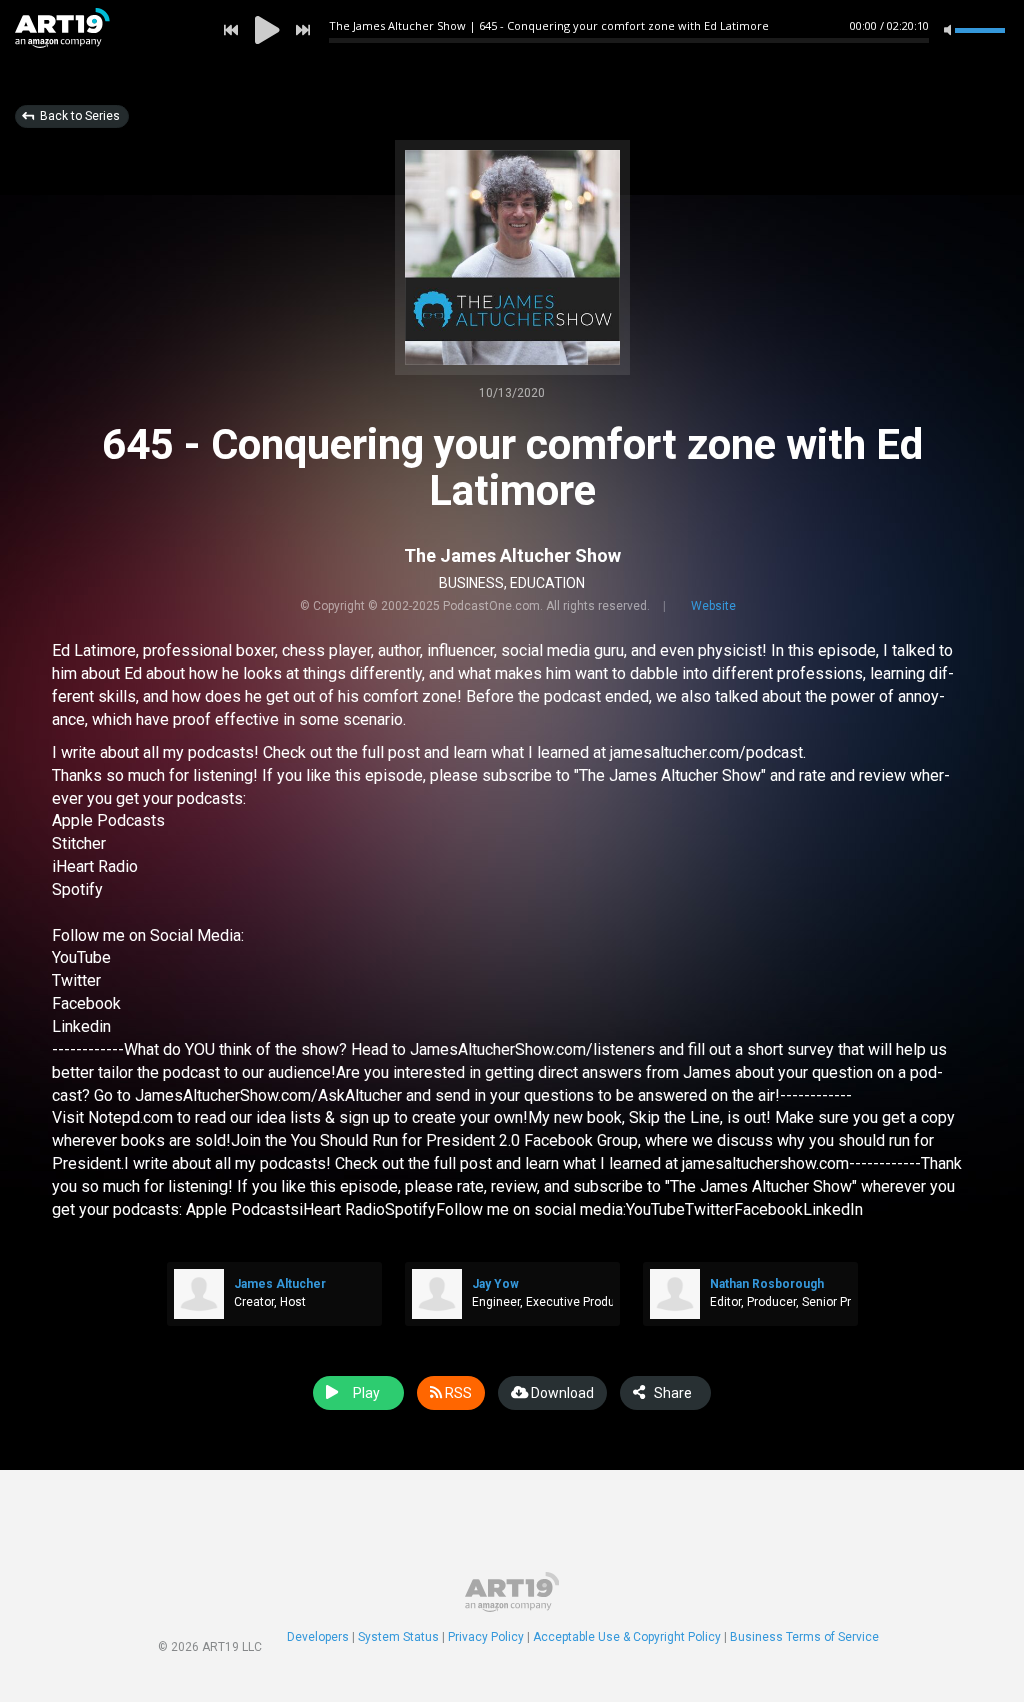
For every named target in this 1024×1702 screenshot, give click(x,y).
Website (713, 606)
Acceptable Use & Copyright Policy (627, 1637)
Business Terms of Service (804, 1637)
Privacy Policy (486, 1637)
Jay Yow (495, 1284)
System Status (398, 1637)
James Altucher (280, 1284)
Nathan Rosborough (767, 1284)
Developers (318, 1637)
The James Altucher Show (512, 555)
